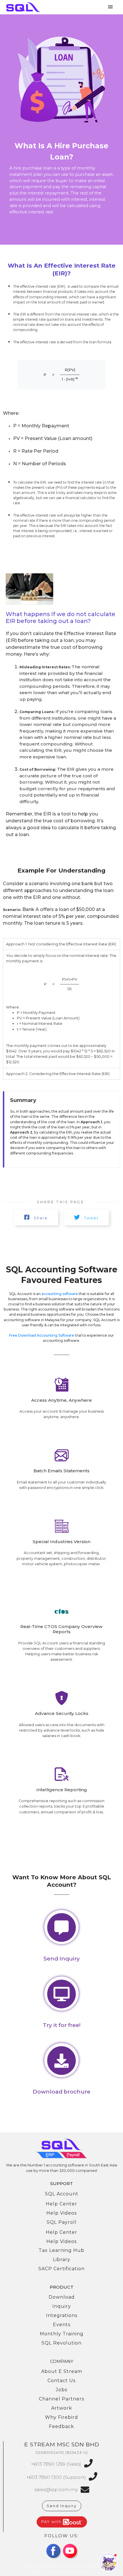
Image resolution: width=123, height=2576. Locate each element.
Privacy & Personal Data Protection (62, 2572)
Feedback (61, 2426)
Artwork (62, 2408)
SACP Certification (61, 2269)
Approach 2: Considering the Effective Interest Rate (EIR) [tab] (58, 1074)
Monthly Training (62, 2334)
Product (62, 2287)
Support (61, 2183)
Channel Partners (61, 2399)
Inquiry (62, 2306)
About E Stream (62, 2371)
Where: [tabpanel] (61, 1009)
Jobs (61, 2390)
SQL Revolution (61, 2343)
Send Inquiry (62, 2506)
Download (62, 2297)
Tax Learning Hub (61, 2250)
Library (62, 2259)
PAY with (52, 2522)
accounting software (60, 1294)
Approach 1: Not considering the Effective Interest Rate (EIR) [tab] (61, 944)
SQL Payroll (62, 2222)
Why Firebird (61, 2417)
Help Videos (61, 2213)
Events (62, 2325)
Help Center (61, 2204)
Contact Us (61, 2381)
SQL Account (62, 2194)
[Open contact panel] (108, 2562)
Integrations (62, 2315)
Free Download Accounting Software (42, 1335)
